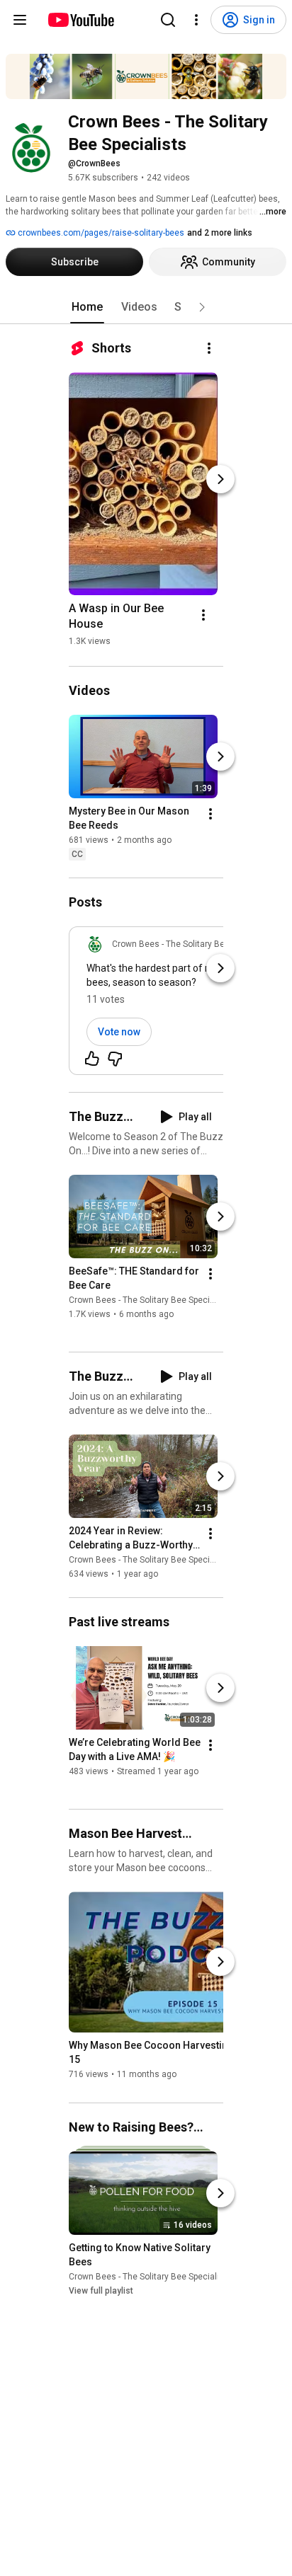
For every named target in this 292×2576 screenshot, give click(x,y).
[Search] (168, 20)
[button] (202, 307)
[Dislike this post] (115, 1059)
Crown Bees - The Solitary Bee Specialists (150, 1300)
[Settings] (196, 20)
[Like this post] (92, 1059)
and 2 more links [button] (220, 233)
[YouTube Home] (80, 20)
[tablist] (146, 307)
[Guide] (20, 20)
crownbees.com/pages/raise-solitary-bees (100, 233)
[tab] (87, 307)
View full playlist (101, 2291)
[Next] (220, 479)
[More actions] (209, 348)
